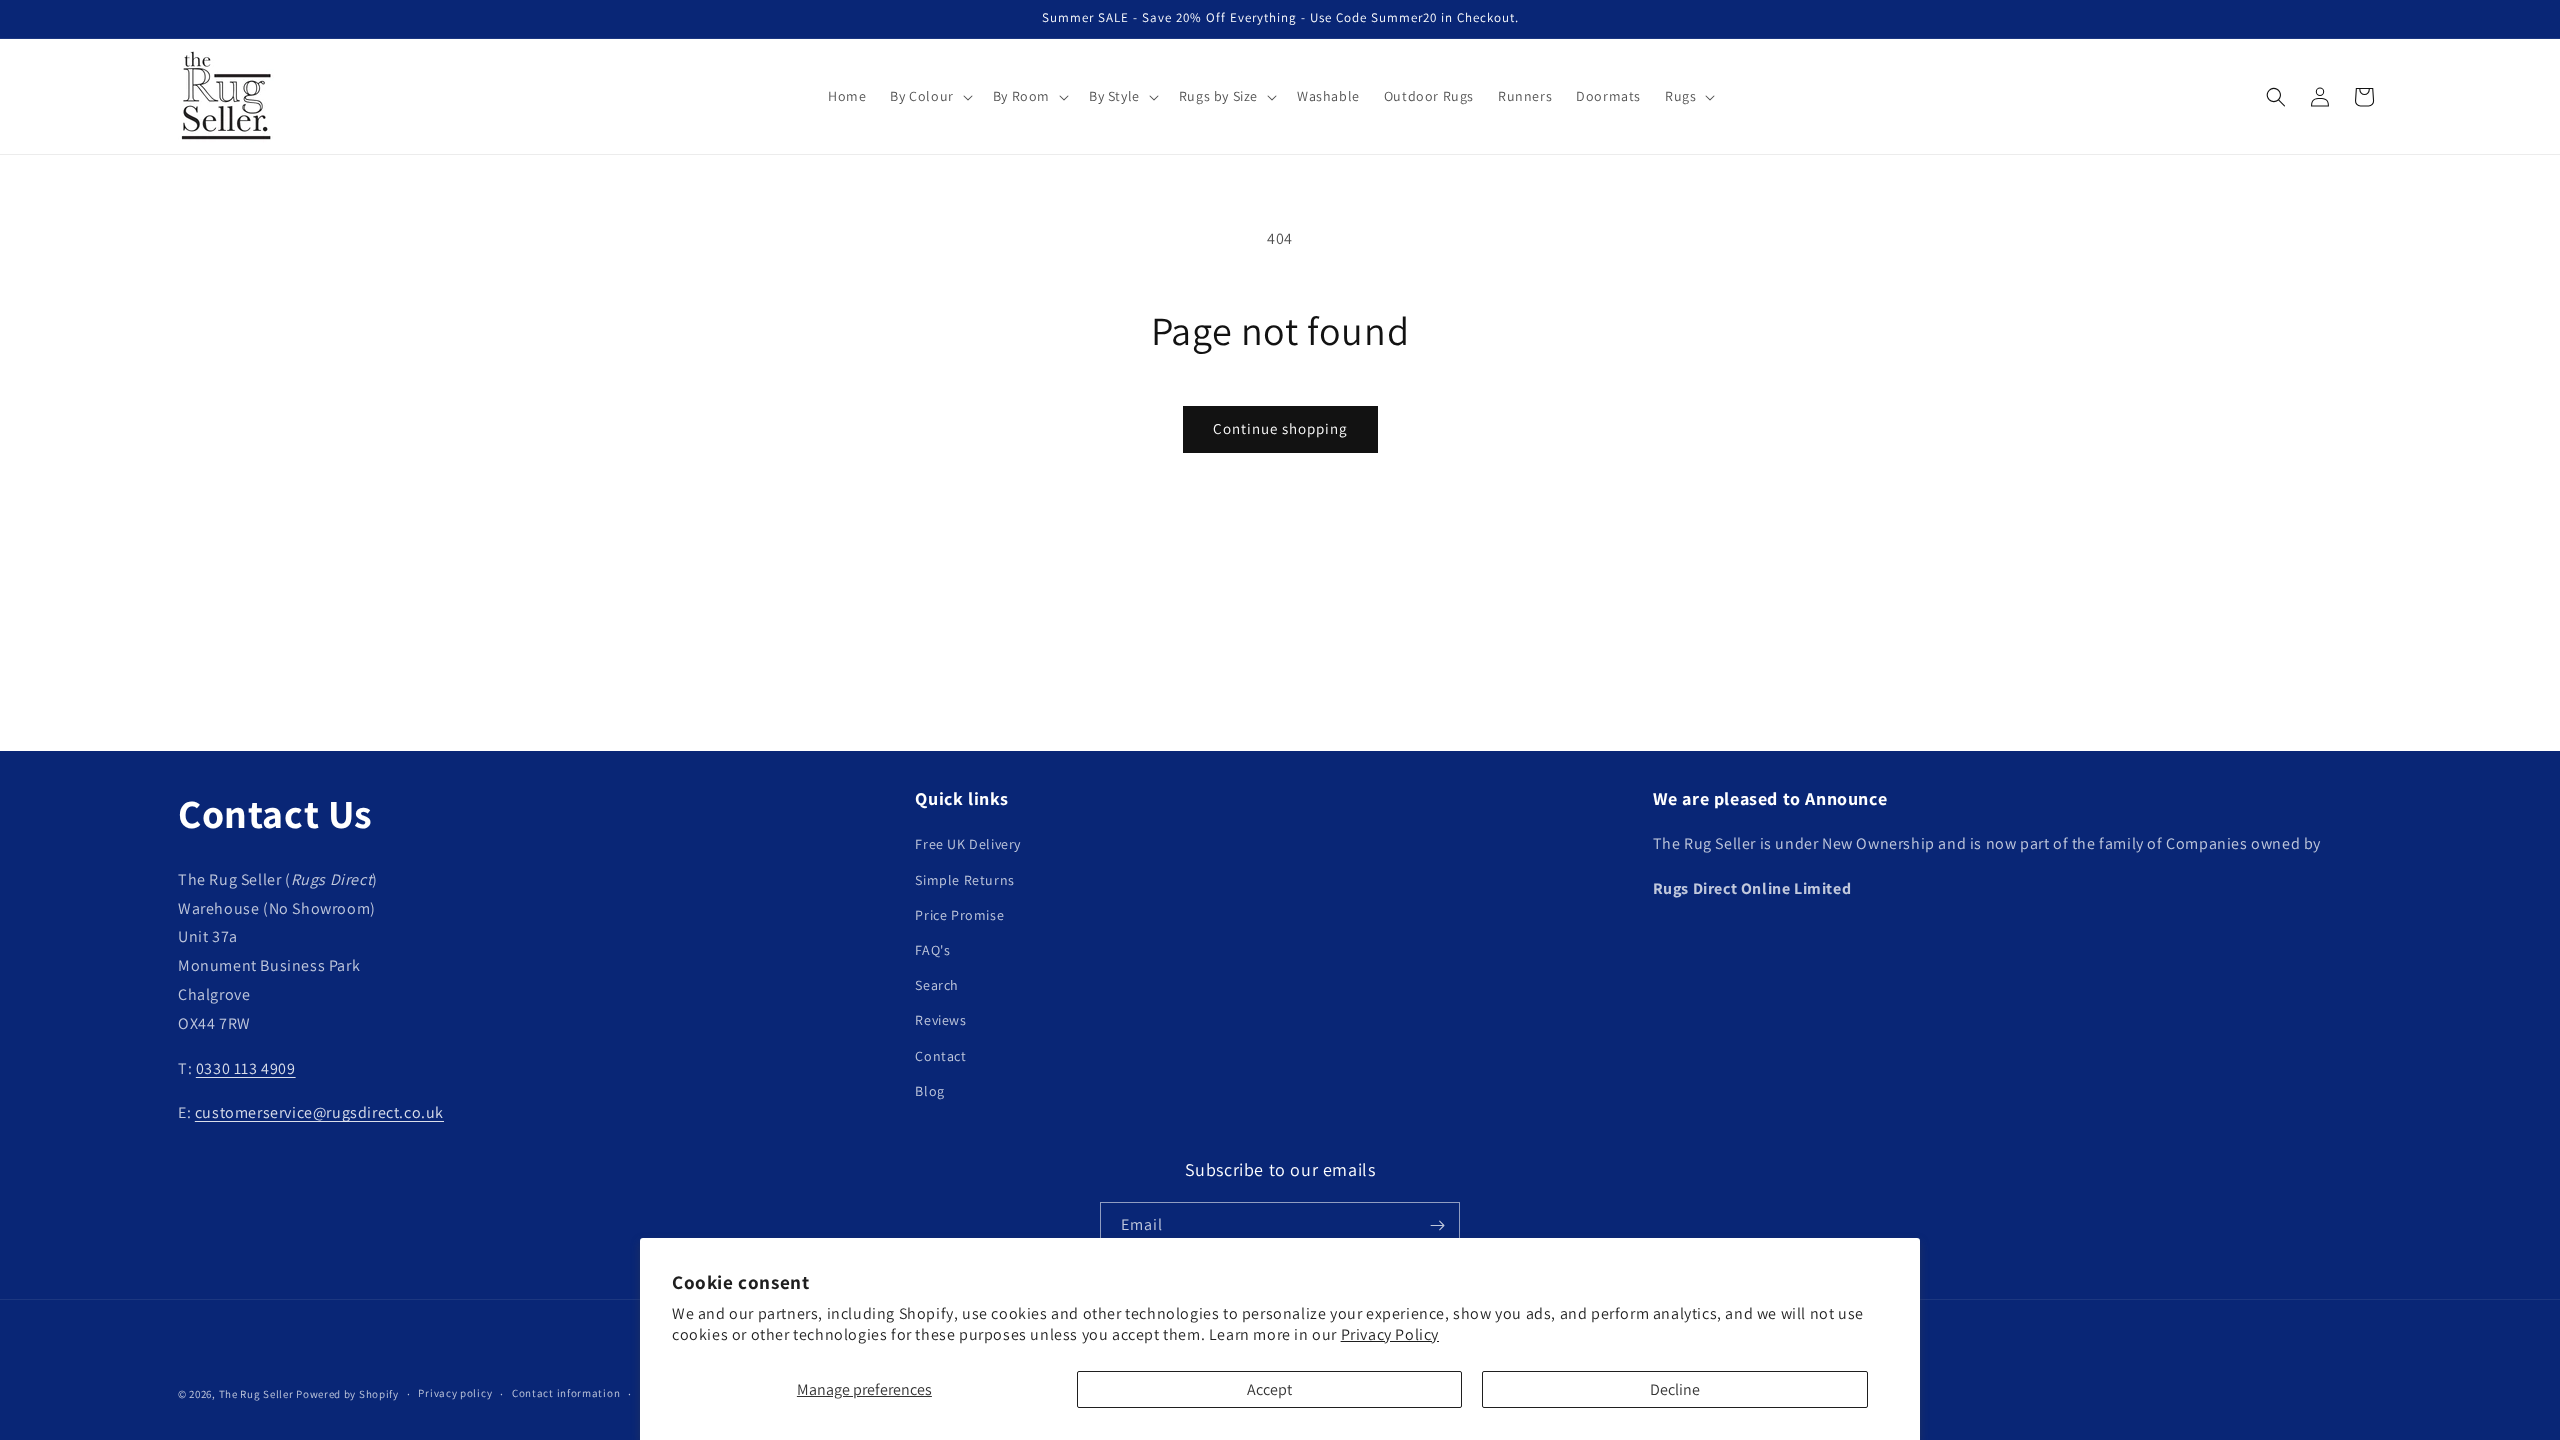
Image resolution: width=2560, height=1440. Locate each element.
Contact (940, 1056)
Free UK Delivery (968, 844)
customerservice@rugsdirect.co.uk (319, 1112)
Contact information (566, 1393)
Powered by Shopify (347, 1394)
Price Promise (959, 915)
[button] (929, 96)
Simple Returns (964, 880)
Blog (929, 1091)
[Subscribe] (1437, 1225)
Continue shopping (1280, 428)
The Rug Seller (256, 1394)
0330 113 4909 (246, 1068)
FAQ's (932, 950)
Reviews (940, 1020)
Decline (1675, 1389)
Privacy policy (455, 1393)
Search (937, 985)
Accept (1269, 1389)
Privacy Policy (1390, 1334)
